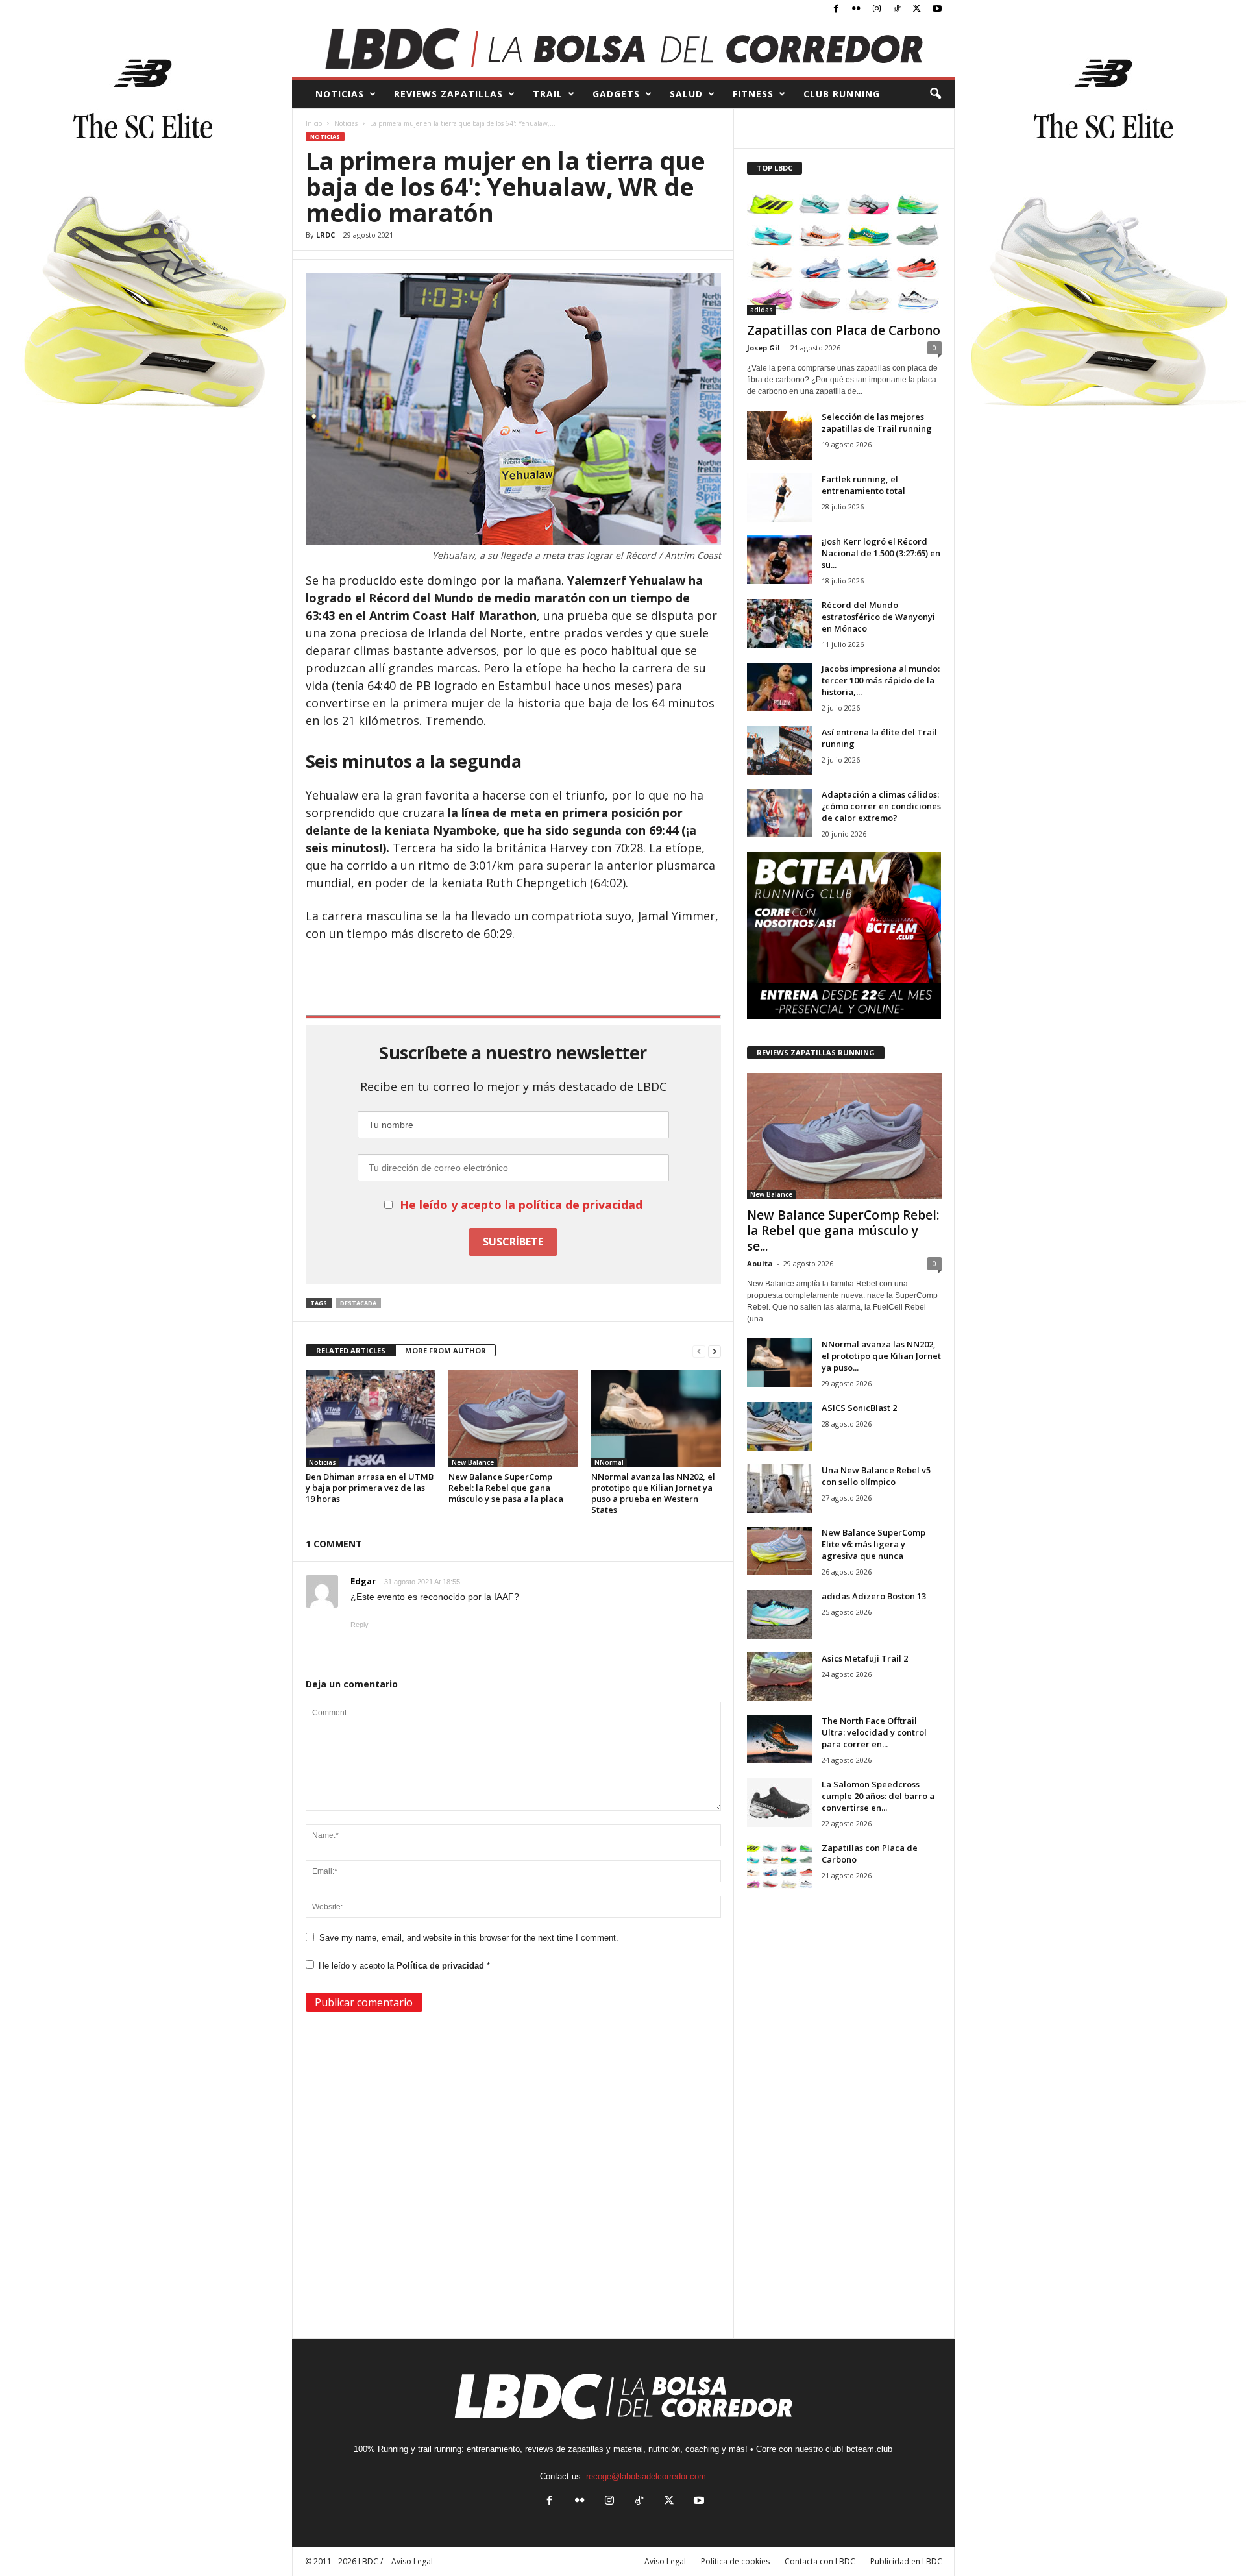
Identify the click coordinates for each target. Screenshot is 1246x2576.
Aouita (760, 1263)
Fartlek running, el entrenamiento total (863, 485)
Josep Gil (763, 348)
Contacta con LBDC (820, 2561)
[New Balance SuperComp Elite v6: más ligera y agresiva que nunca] (779, 1551)
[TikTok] (897, 9)
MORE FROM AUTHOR (446, 1350)
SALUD (686, 94)
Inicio (314, 123)
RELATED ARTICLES (351, 1350)
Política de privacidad (442, 1966)
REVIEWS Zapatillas (448, 94)
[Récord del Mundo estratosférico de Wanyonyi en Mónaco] (779, 623)
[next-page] (715, 1351)
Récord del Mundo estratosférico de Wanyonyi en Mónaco (878, 617)
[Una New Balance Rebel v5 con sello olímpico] (779, 1489)
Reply (360, 1625)
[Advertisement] (513, 977)
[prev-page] (699, 1351)
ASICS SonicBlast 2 (859, 1408)
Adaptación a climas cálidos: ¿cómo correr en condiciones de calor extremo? (881, 806)
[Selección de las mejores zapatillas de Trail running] (779, 435)
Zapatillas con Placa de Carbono (844, 330)
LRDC (325, 235)
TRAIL (548, 94)
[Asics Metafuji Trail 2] (779, 1677)
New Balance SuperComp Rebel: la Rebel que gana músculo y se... (843, 1231)
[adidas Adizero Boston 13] (779, 1614)
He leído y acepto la (404, 1966)
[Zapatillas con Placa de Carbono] (844, 252)
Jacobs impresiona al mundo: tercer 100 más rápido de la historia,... (881, 680)
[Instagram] (877, 9)
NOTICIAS (340, 94)
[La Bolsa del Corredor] (623, 48)
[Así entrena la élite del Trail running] (779, 751)
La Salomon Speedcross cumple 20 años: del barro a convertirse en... (878, 1796)
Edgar (363, 1581)
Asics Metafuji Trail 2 (865, 1658)
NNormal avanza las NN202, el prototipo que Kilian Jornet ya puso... (881, 1356)
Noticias (346, 123)
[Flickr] (857, 9)
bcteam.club (869, 2449)
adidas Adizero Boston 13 (874, 1596)
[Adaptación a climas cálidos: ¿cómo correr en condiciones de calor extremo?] (779, 813)
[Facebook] (837, 9)
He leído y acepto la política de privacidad (521, 1205)
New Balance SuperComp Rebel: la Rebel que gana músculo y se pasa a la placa (506, 1488)
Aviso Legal (665, 2561)
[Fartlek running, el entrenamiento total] (779, 497)
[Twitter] (917, 9)
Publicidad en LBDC (906, 2561)
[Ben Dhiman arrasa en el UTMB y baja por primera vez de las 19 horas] (371, 1419)
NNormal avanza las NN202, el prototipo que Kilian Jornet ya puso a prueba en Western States (653, 1493)
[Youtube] (937, 9)
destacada (358, 1303)
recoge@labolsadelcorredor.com (646, 2476)
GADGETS (616, 94)
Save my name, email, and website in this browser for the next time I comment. (469, 1938)
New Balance (473, 1462)
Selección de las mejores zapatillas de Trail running (877, 423)
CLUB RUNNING (842, 94)
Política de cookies (735, 2561)
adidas (762, 310)
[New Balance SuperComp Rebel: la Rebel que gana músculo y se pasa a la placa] (513, 1419)
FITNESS (753, 94)
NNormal (609, 1462)
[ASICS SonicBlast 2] (779, 1426)
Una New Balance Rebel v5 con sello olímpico (876, 1476)
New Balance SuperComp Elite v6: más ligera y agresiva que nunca (873, 1544)
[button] (935, 94)
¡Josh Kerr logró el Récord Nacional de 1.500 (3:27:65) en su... (881, 553)
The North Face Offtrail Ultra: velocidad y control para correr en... (874, 1732)
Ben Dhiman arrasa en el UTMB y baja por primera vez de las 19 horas (370, 1488)
